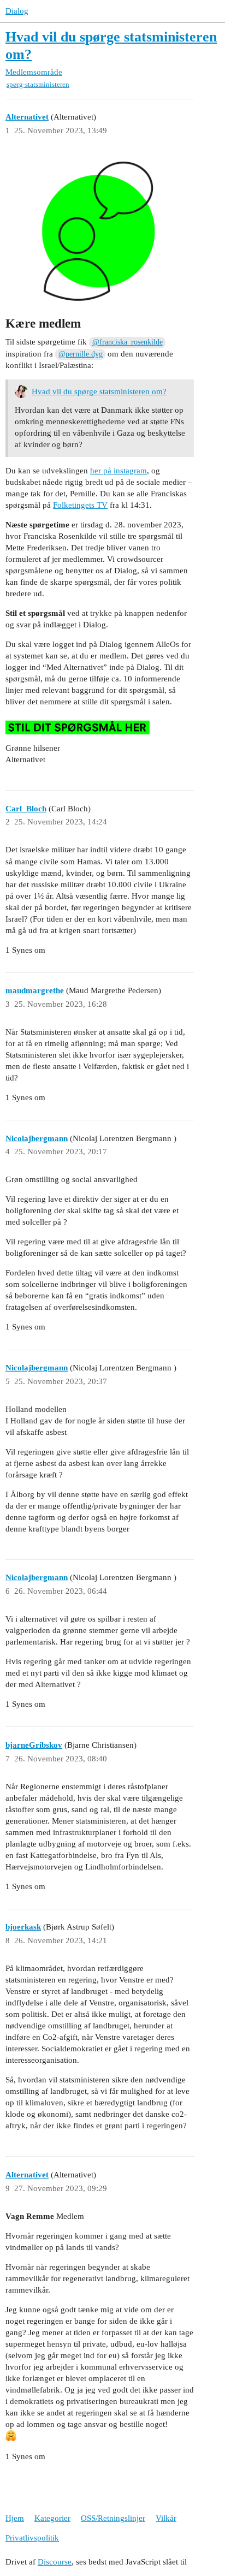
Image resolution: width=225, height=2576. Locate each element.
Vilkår (166, 2518)
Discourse (55, 2562)
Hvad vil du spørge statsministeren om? (99, 391)
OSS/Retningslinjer (113, 2518)
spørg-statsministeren (38, 84)
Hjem (15, 2518)
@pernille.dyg (81, 354)
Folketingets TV (80, 505)
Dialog (17, 11)
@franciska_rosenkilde (128, 342)
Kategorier (52, 2518)
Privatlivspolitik (32, 2538)
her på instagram (119, 471)
